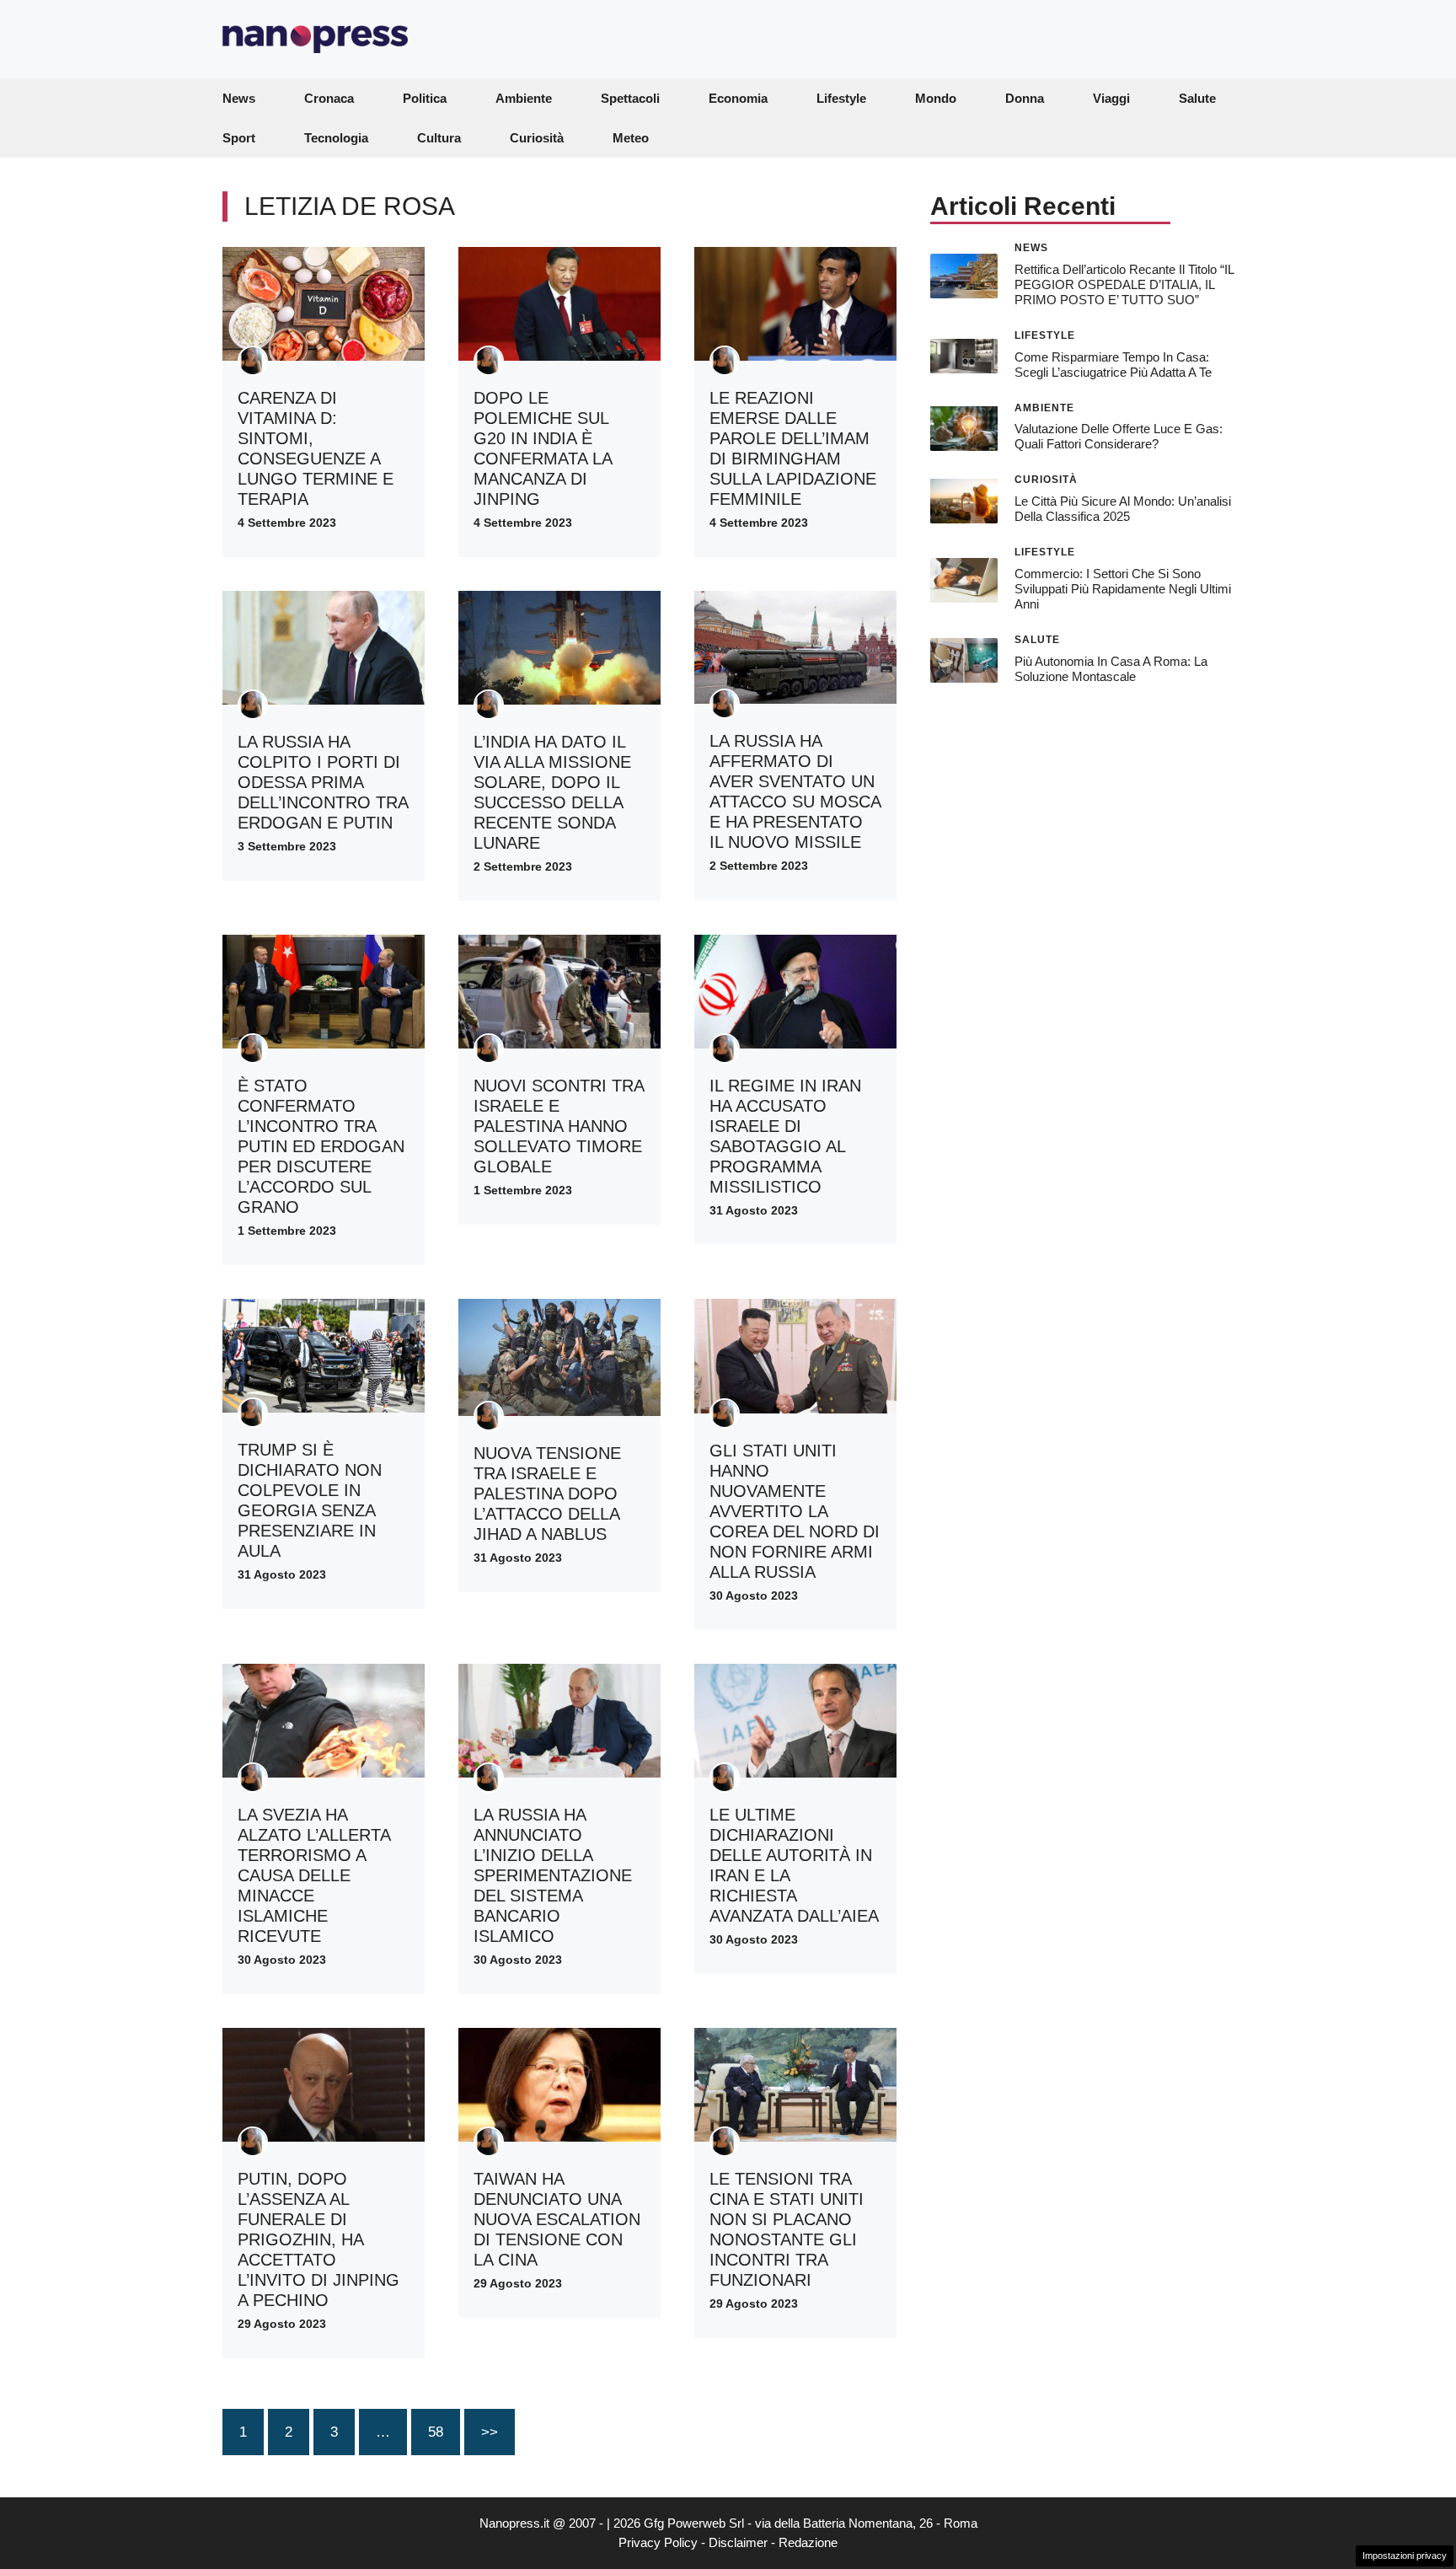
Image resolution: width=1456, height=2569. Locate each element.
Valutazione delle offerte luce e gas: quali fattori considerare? (1119, 436)
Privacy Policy (658, 2542)
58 (436, 2432)
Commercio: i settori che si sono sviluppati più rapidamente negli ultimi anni (1123, 589)
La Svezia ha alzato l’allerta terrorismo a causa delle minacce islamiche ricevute (314, 1875)
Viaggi (1111, 98)
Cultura (439, 138)
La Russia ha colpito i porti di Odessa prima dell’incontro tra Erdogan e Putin (323, 782)
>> (490, 2432)
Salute (1197, 98)
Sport (239, 138)
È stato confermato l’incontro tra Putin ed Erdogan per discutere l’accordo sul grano (321, 1146)
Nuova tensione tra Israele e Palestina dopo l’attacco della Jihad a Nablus (547, 1494)
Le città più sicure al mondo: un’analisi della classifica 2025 (1123, 509)
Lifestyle (841, 98)
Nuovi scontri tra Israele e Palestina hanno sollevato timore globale (559, 1126)
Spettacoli (630, 98)
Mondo (936, 98)
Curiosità (537, 138)
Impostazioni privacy (1405, 2556)
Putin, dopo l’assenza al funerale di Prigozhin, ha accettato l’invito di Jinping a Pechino (318, 2239)
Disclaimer (738, 2542)
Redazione (808, 2542)
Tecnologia (336, 138)
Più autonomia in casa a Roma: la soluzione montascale (1111, 668)
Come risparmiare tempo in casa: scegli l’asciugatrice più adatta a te (1113, 364)
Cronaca (329, 98)
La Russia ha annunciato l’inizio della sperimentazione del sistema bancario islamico (553, 1875)
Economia (738, 98)
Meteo (631, 138)
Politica (425, 98)
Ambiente (524, 98)
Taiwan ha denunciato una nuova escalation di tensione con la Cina (557, 2219)
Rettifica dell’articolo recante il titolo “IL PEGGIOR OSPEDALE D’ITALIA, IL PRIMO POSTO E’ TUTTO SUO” (1124, 284)
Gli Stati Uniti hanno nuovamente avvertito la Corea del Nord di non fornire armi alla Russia (795, 1511)
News (239, 98)
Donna (1025, 98)
